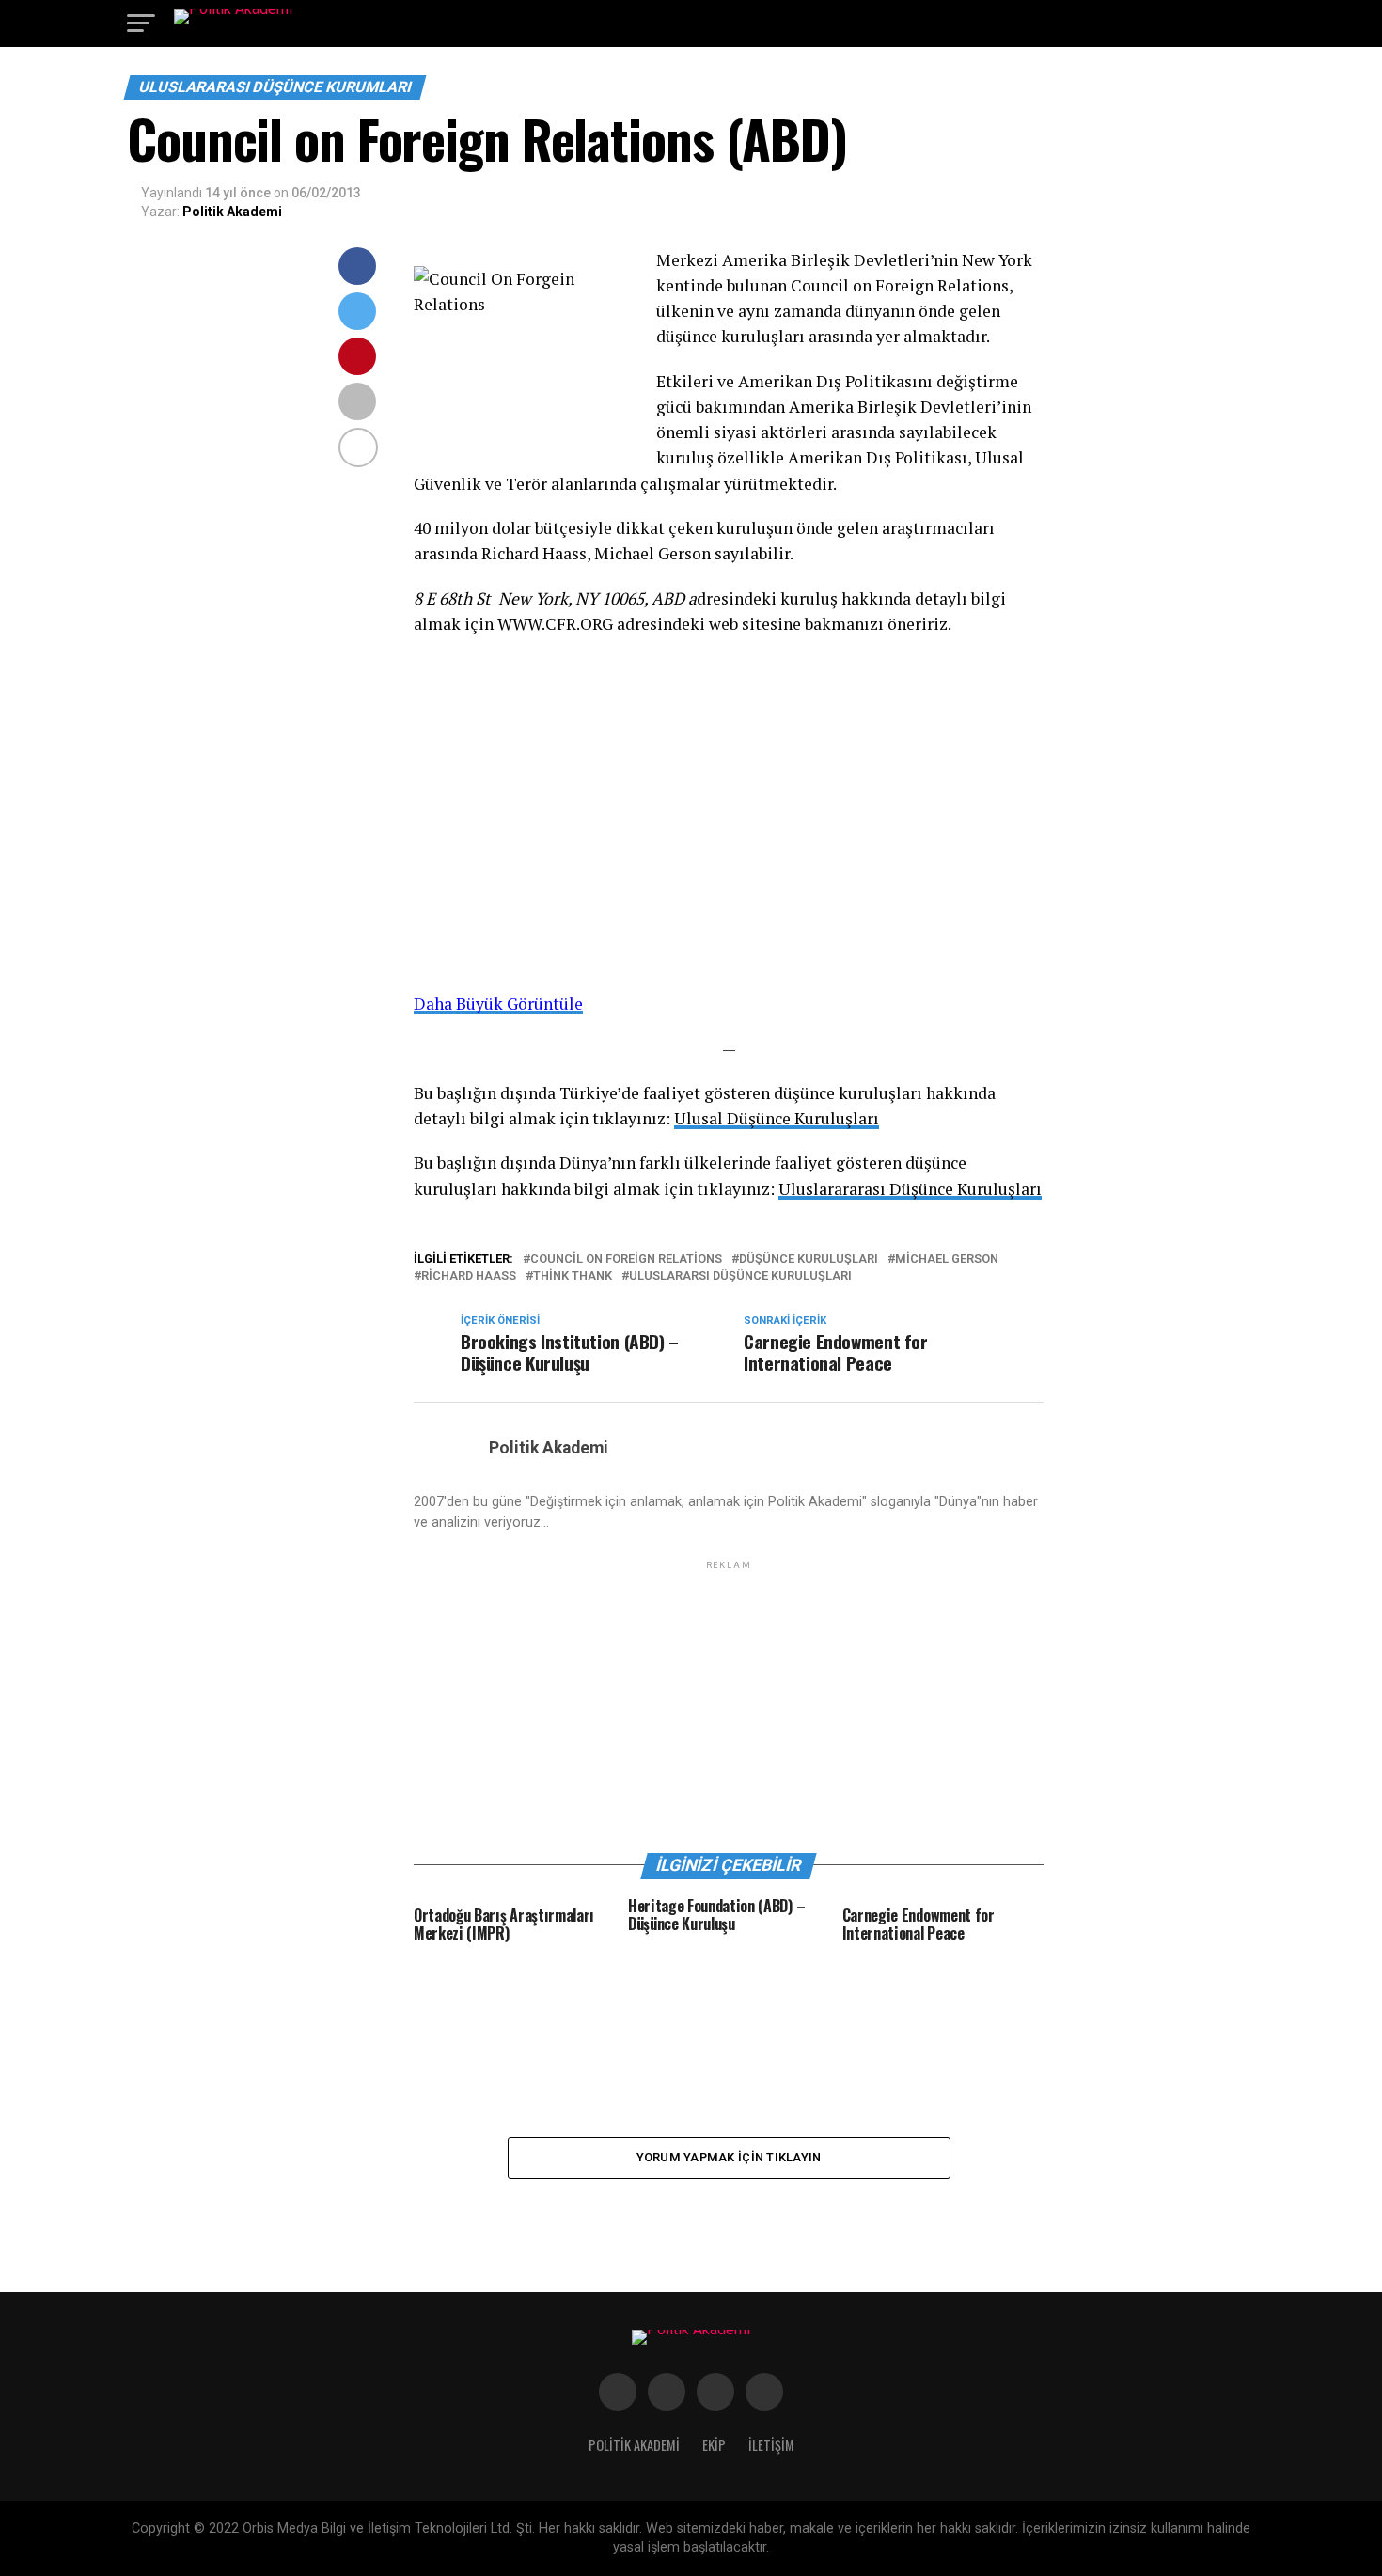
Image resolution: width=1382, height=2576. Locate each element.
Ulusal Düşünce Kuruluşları (777, 1118)
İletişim (771, 2445)
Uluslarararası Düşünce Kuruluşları (910, 1189)
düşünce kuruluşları (809, 1259)
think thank (573, 1276)
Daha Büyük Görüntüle (498, 1004)
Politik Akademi (232, 212)
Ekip (714, 2445)
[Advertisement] (729, 1705)
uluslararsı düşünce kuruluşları (740, 1276)
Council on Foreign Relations (626, 1259)
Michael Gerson (947, 1259)
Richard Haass (469, 1276)
